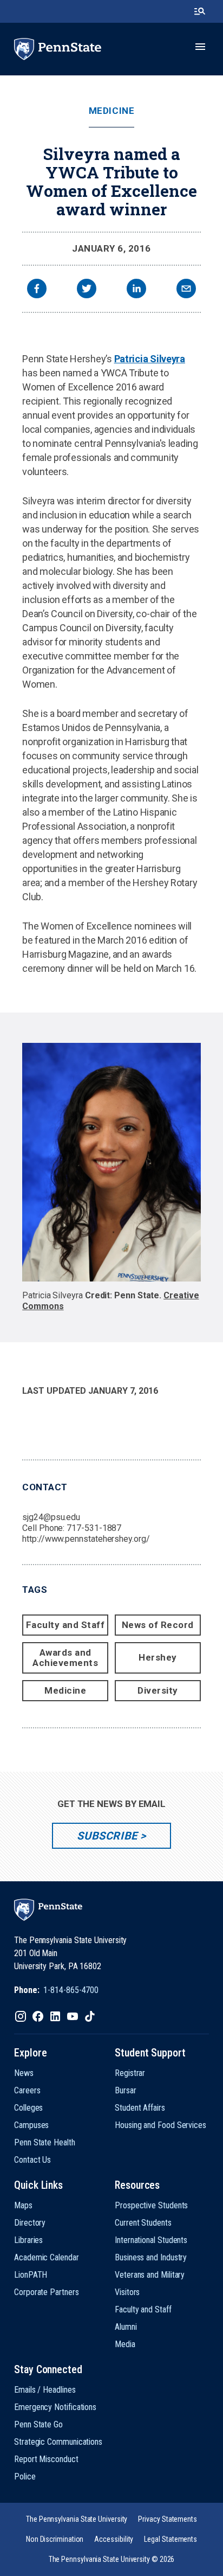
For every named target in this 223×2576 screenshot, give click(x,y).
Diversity (158, 1690)
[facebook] (37, 290)
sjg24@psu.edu (51, 1517)
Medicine (111, 111)
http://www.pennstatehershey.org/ (86, 1539)
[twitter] (87, 290)
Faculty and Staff (65, 1625)
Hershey (158, 1657)
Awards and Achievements (65, 1658)
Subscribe (107, 1836)
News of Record (158, 1625)
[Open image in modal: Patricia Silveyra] (111, 1162)
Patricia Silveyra (150, 359)
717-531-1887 (94, 1528)
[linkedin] (136, 290)
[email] (186, 290)
